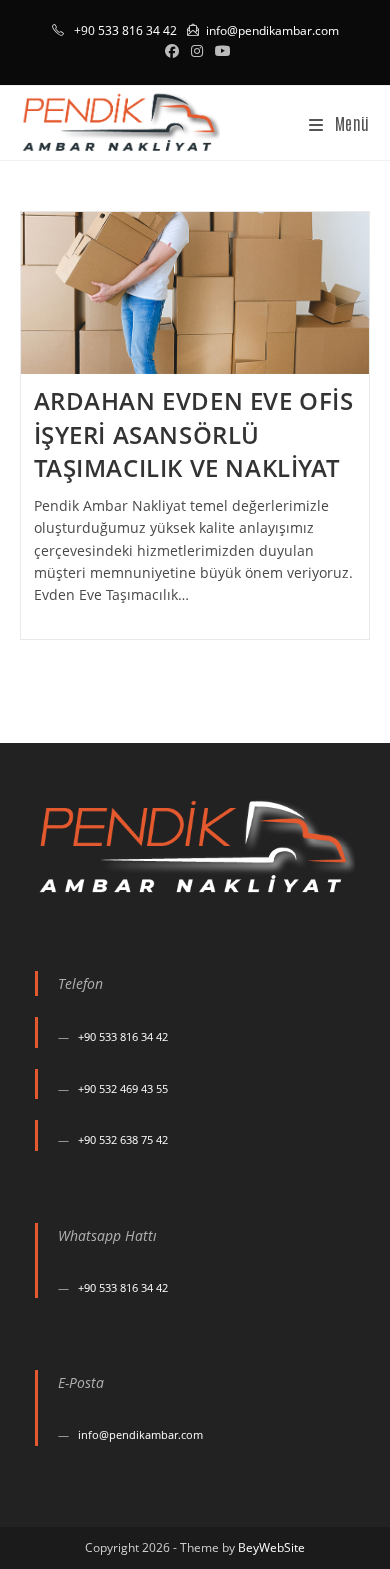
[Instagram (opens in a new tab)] (197, 51)
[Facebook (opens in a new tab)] (172, 51)
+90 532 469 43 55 (123, 1088)
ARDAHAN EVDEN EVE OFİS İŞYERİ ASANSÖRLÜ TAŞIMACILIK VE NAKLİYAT (194, 434)
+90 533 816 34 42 (123, 1036)
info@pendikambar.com (272, 30)
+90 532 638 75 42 (123, 1139)
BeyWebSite (271, 1547)
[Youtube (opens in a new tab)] (220, 51)
